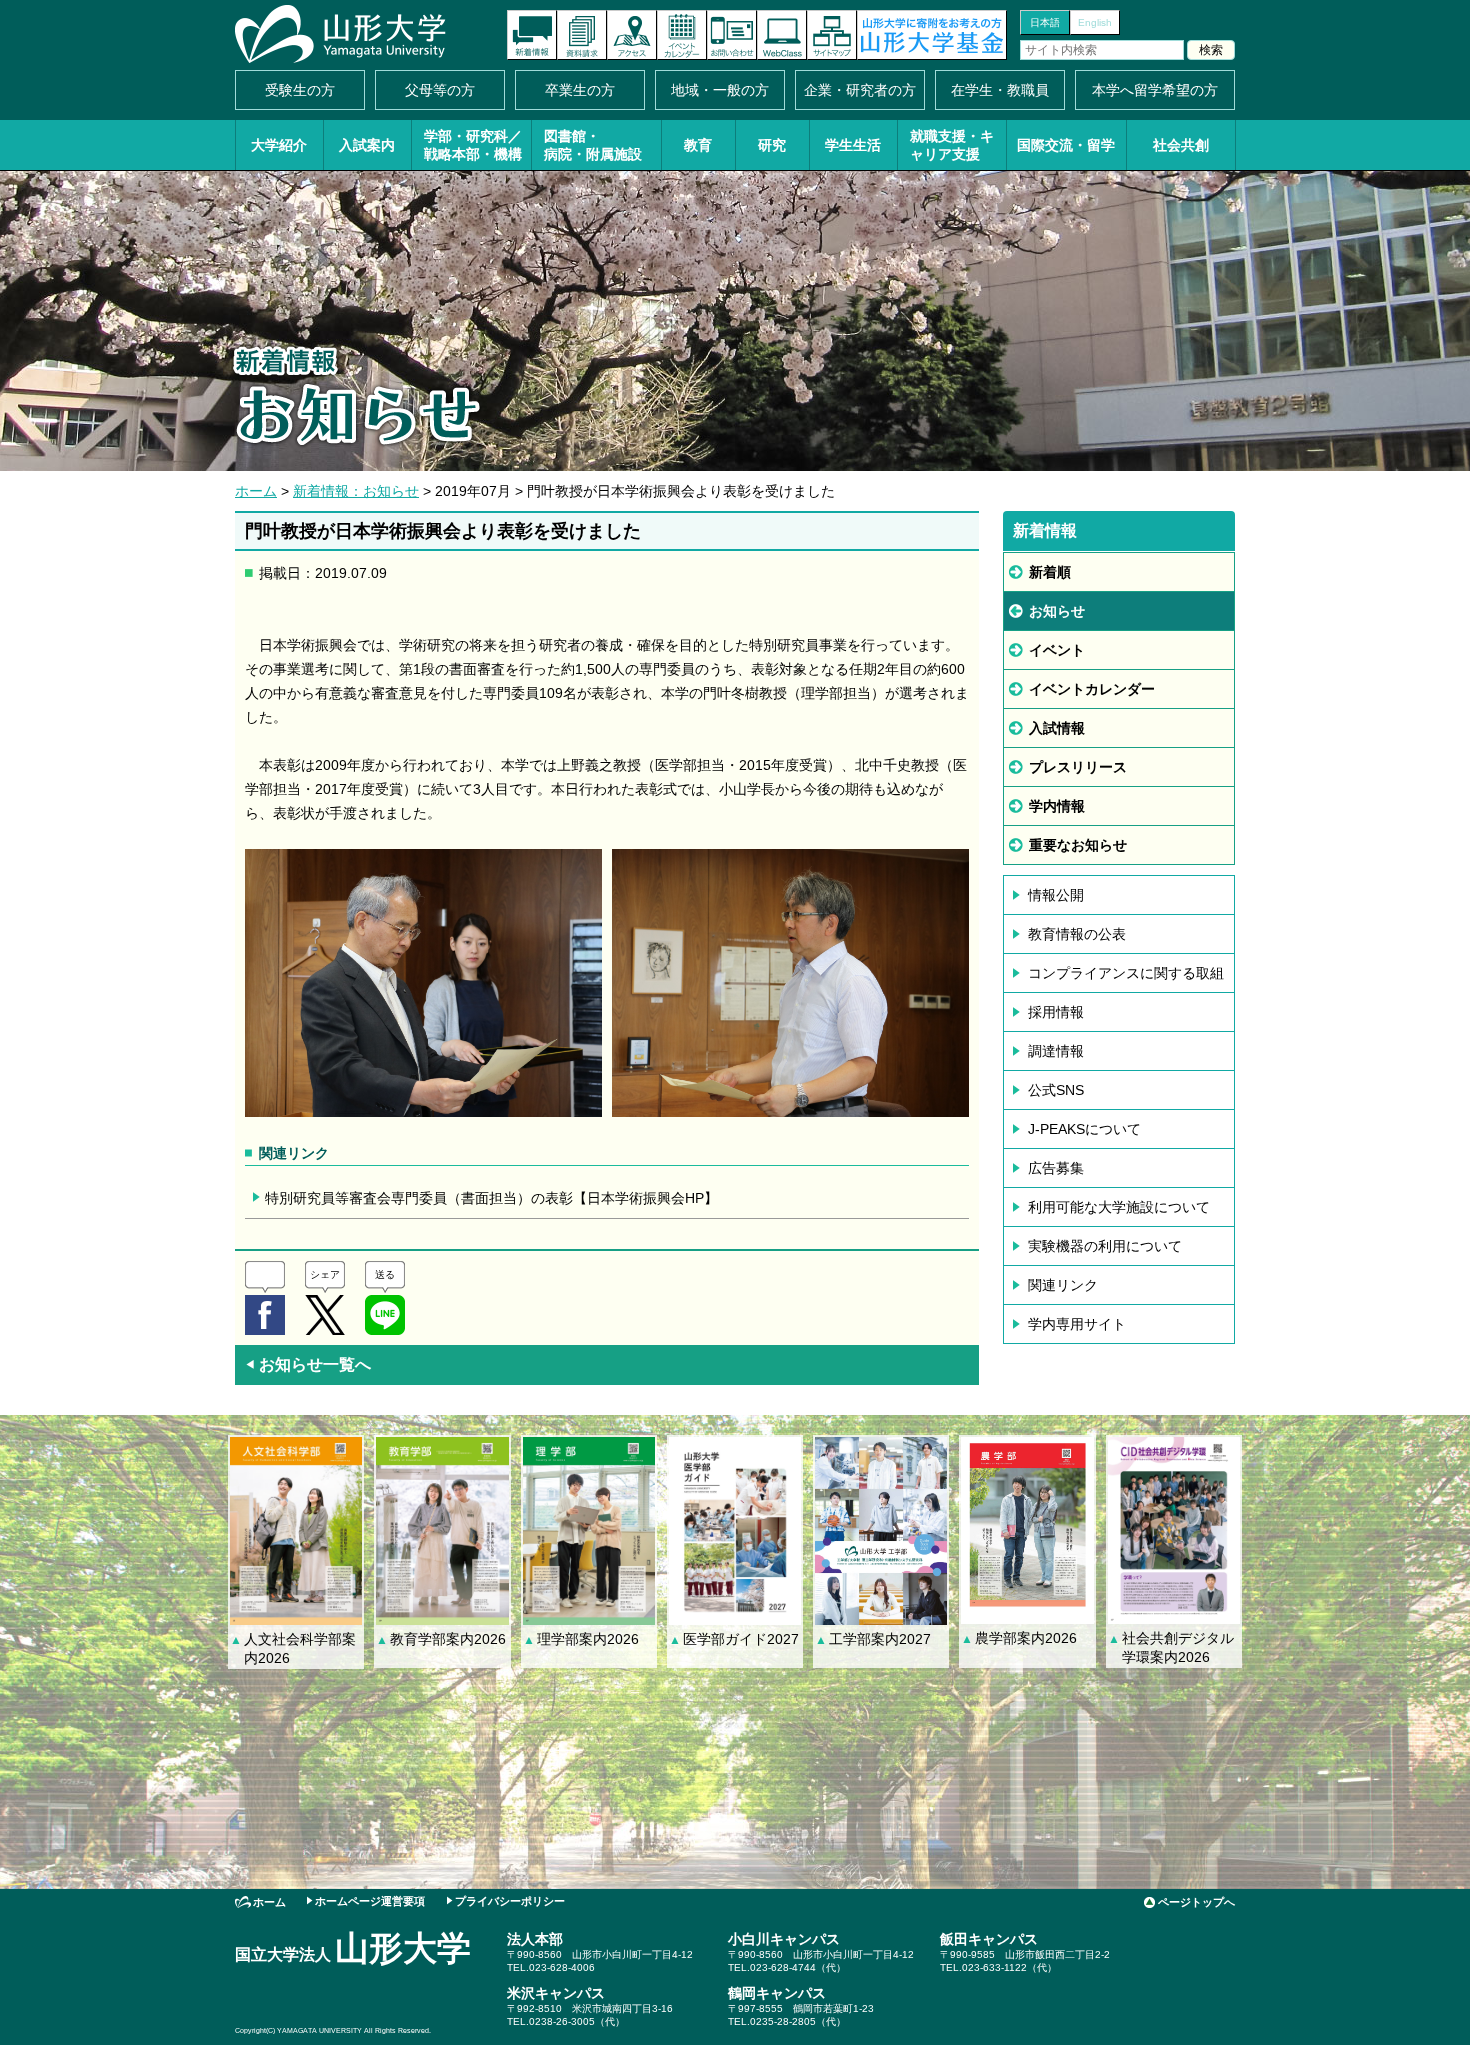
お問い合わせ (732, 35)
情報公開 (1056, 895)
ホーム (256, 491)
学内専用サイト (1077, 1324)
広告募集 (1056, 1168)
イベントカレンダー (682, 35)
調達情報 (1056, 1051)
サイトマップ (832, 35)
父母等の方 (440, 90)
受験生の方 (300, 90)
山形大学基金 (932, 35)
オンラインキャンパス (782, 35)
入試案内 (367, 145)
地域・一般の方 (720, 90)
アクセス (632, 35)
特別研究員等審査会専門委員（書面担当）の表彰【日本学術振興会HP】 (491, 1198)
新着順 (1050, 572)
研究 (772, 145)
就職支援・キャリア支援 (952, 145)
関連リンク (1063, 1285)
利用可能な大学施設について (1119, 1207)
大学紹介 (279, 145)
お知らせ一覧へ (308, 1364)
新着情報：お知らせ (356, 491)
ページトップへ (1196, 1902)
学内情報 (1057, 806)
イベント (1057, 650)
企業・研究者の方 (860, 90)
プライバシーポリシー (510, 1901)
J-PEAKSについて (1084, 1129)
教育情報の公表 (1077, 934)
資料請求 (582, 35)
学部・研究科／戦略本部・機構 (473, 145)
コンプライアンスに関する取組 (1126, 973)
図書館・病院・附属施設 (593, 145)
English (1095, 22)
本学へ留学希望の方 (1155, 90)
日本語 (1045, 22)
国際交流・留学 (1066, 145)
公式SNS (1056, 1090)
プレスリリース (1078, 767)
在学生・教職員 (1000, 90)
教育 (698, 145)
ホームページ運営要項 (370, 1901)
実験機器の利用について (1105, 1246)
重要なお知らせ (1078, 845)
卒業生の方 (580, 90)
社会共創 (1181, 145)
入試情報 (1057, 728)
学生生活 (853, 145)
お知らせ (1057, 611)
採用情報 (1056, 1012)
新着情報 (532, 35)
